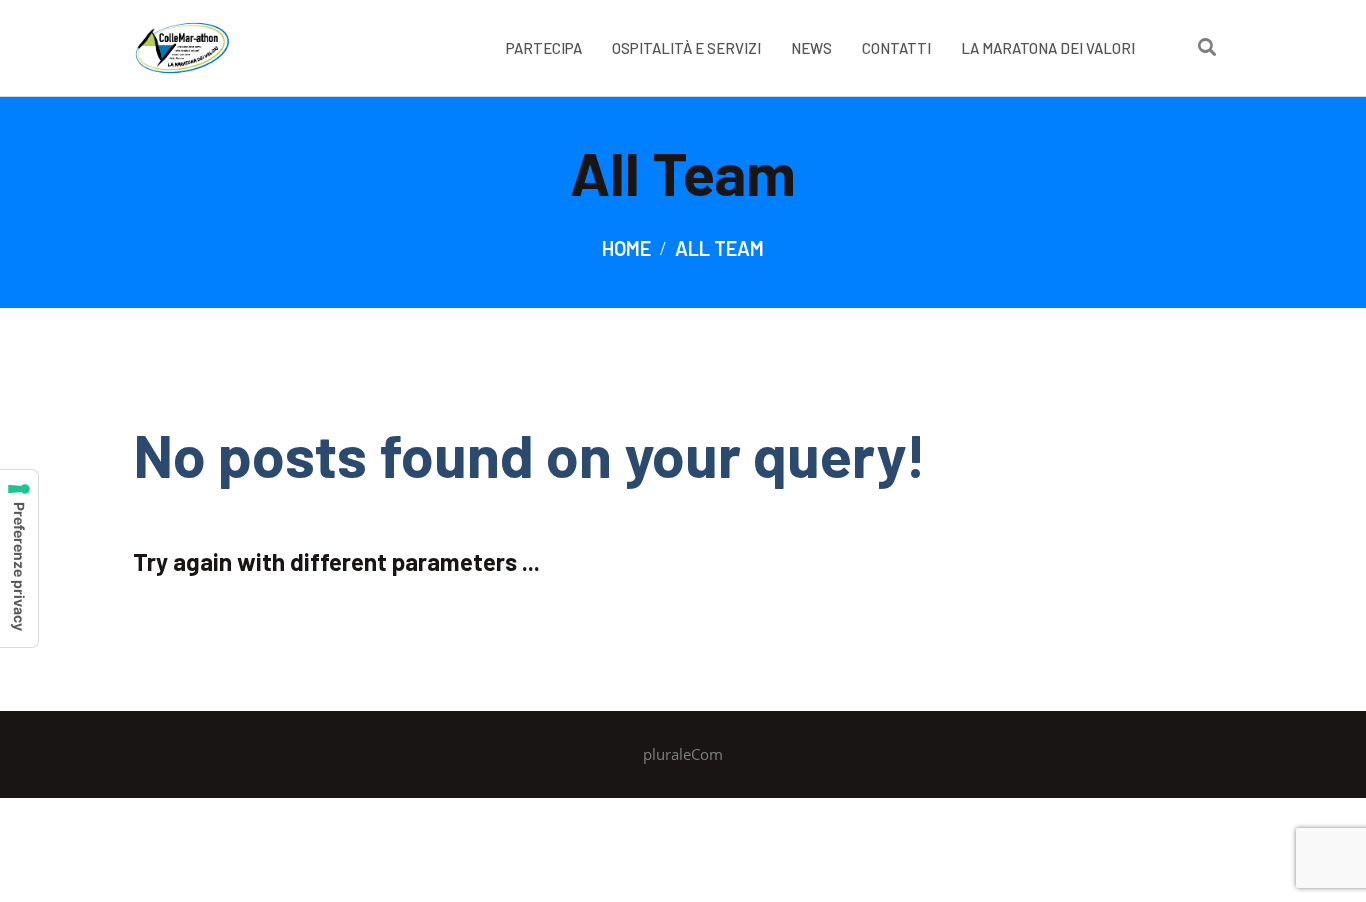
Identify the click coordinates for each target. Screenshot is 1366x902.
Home (626, 248)
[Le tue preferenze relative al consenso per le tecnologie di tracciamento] (19, 558)
